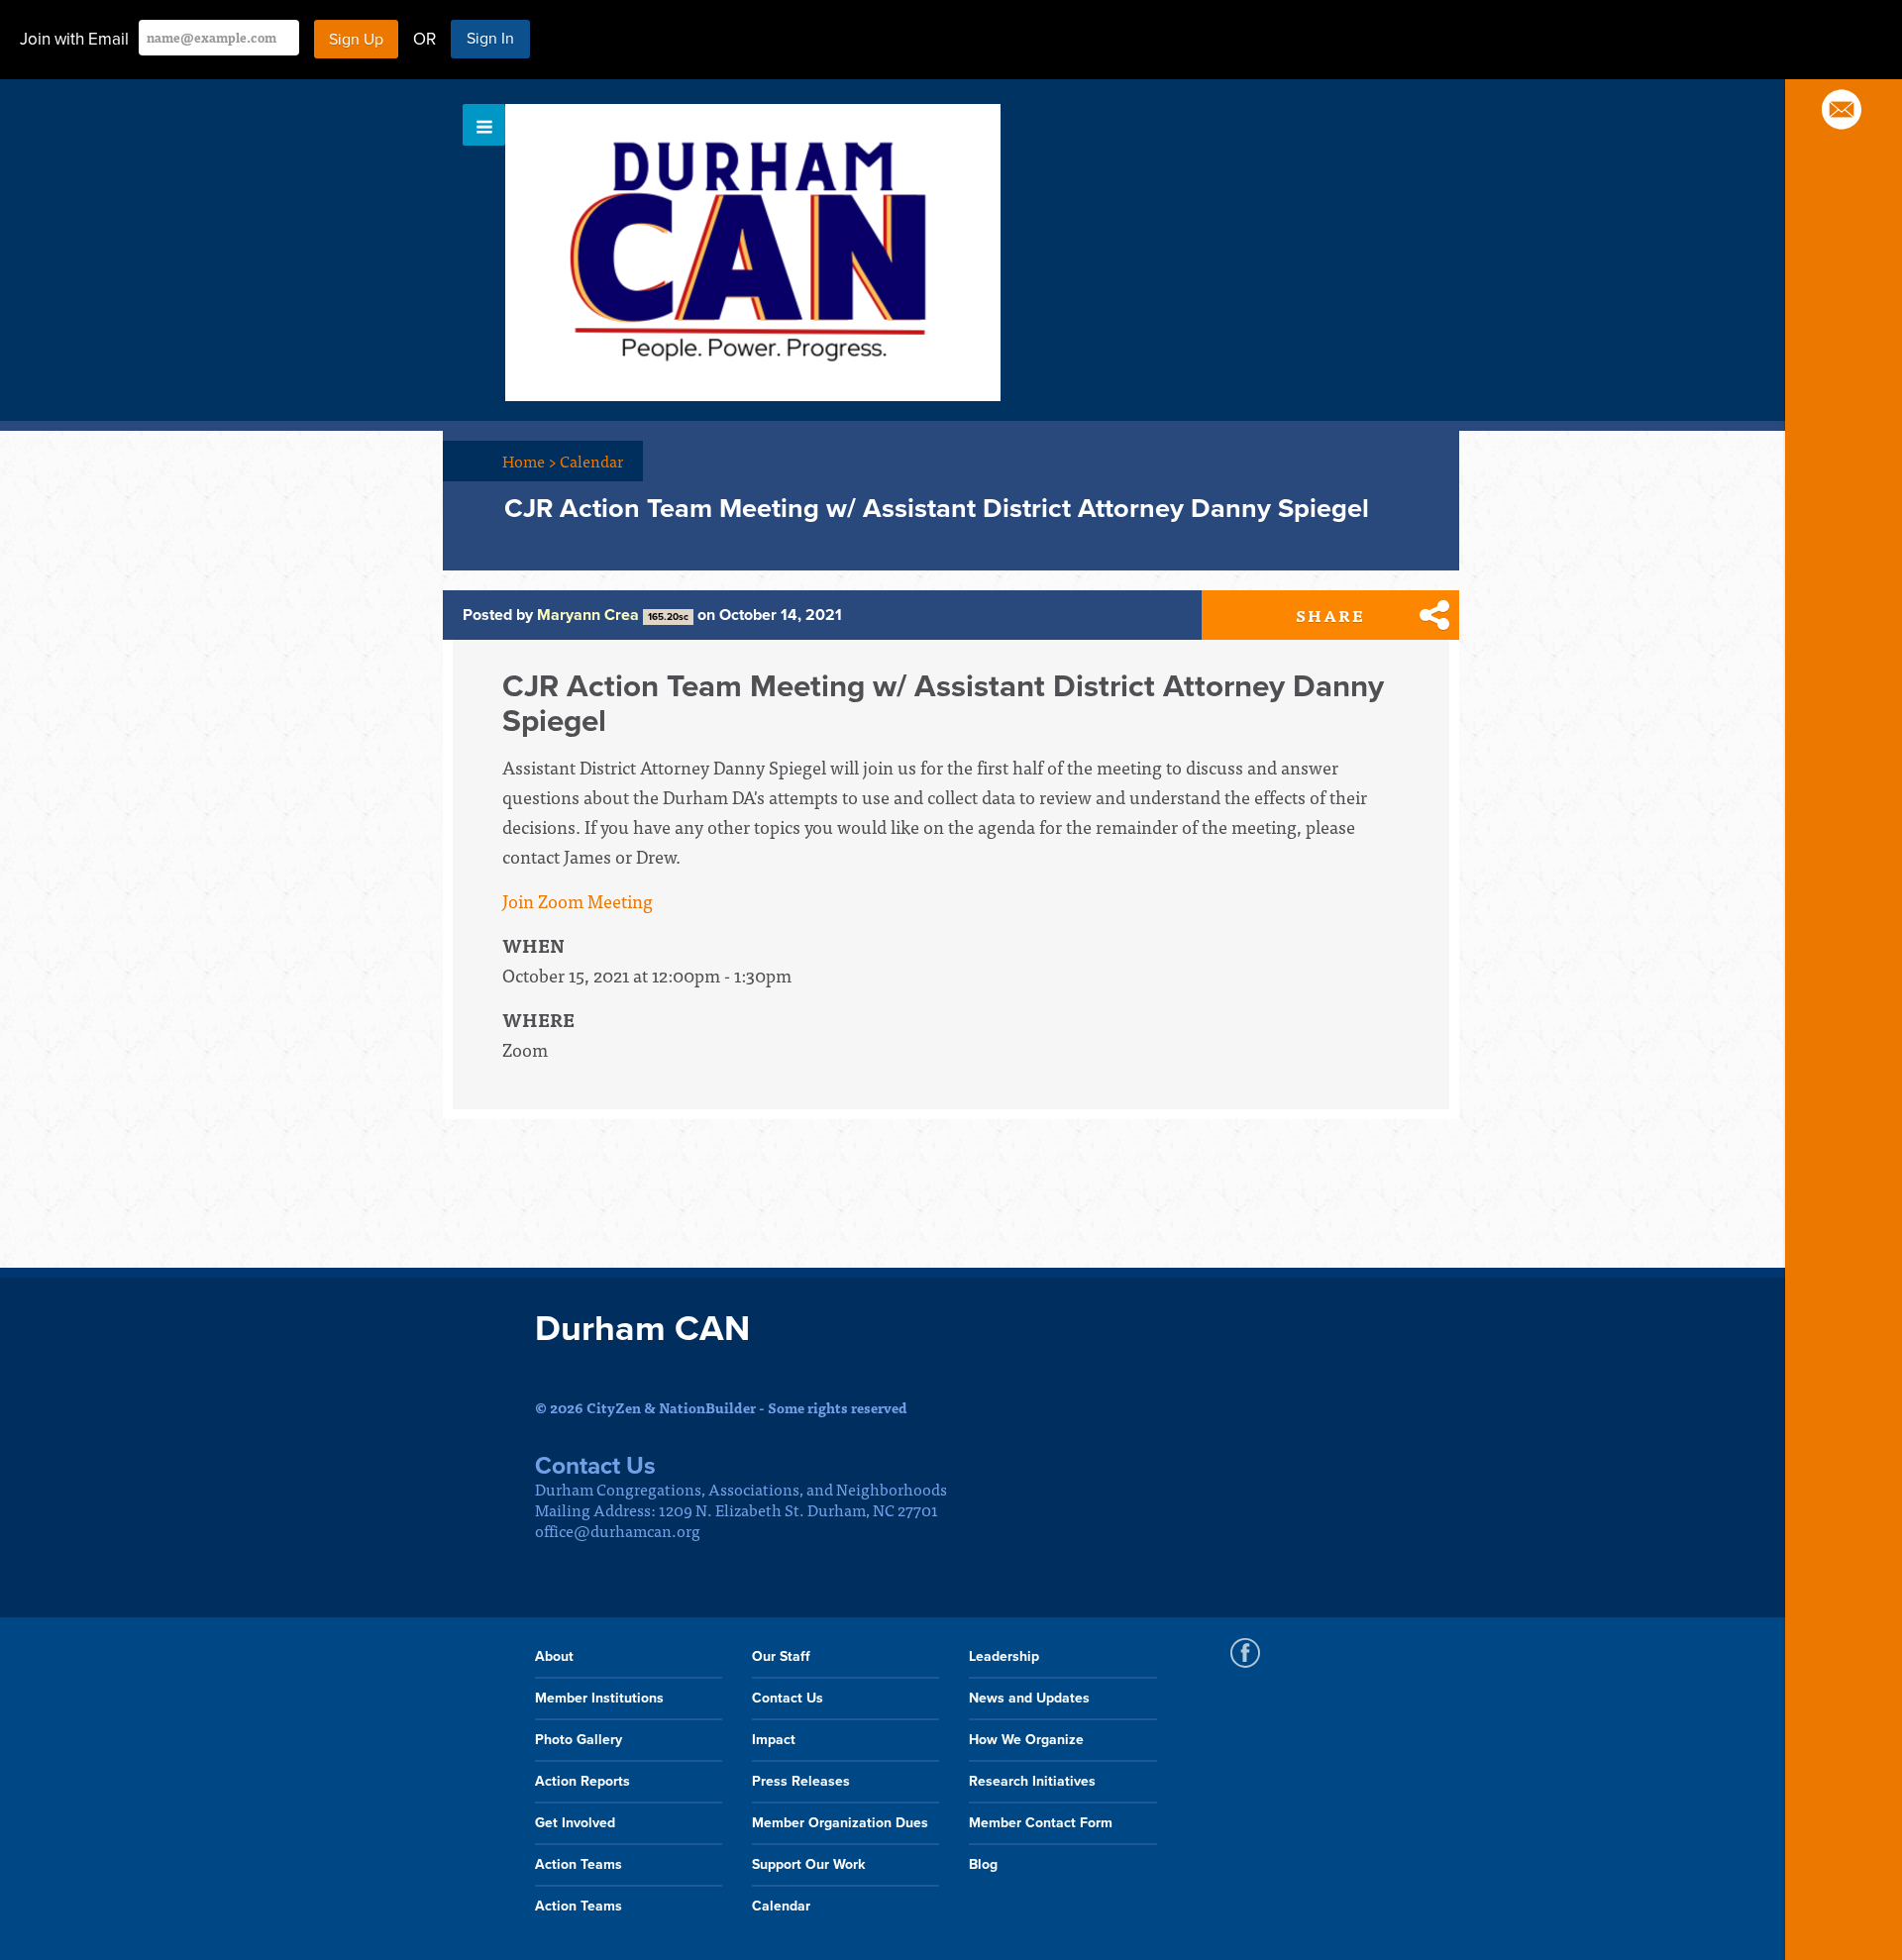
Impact (774, 1740)
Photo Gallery (579, 1740)
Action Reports (582, 1781)
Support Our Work (808, 1864)
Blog (983, 1864)
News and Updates (1029, 1698)
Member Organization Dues (840, 1823)
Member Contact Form (1041, 1823)
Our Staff (781, 1656)
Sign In (490, 39)
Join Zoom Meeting (578, 901)
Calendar (591, 461)
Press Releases (801, 1781)
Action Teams (579, 1864)
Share (1330, 615)
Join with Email (74, 39)
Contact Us (788, 1698)
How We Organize (1026, 1740)
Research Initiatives (1032, 1781)
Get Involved (575, 1823)
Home (529, 461)
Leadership (1004, 1656)
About (554, 1656)
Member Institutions (599, 1698)
